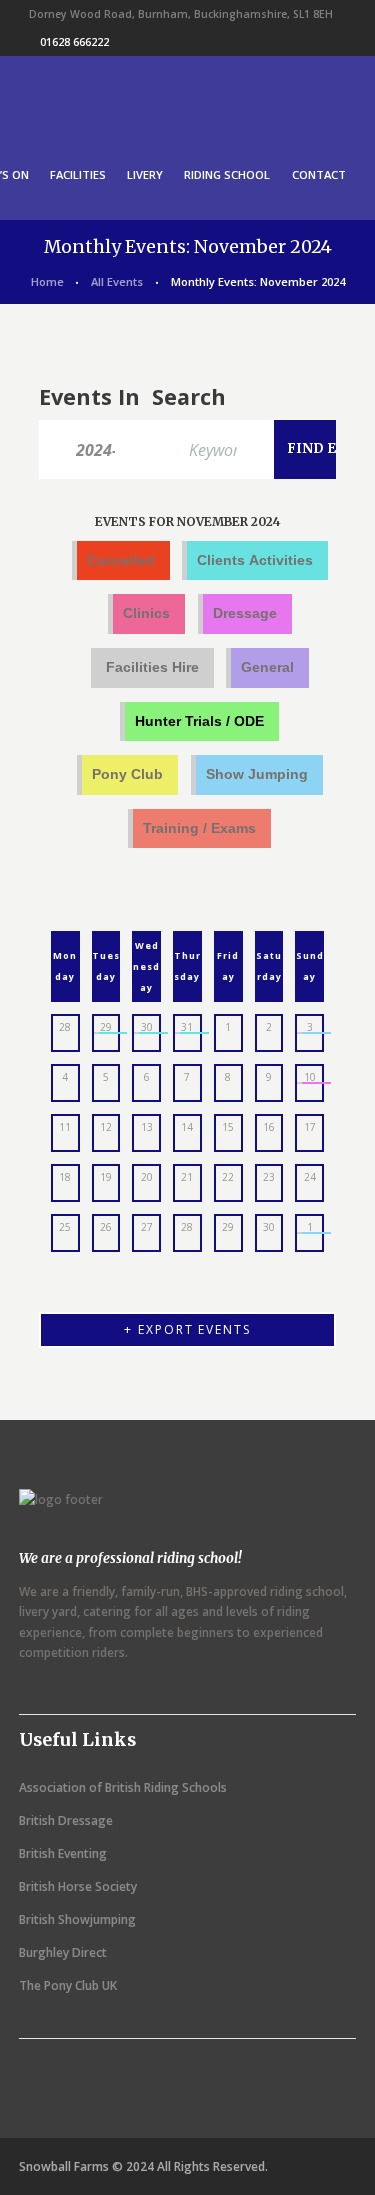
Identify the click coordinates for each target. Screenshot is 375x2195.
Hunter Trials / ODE (199, 721)
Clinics (146, 613)
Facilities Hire (152, 667)
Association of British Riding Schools (123, 1787)
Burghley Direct (63, 1952)
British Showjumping (77, 1919)
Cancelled (121, 560)
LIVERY (145, 174)
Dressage (245, 613)
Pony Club (127, 774)
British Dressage (66, 1820)
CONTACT (319, 174)
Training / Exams (199, 828)
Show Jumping (257, 774)
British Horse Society (78, 1886)
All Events (117, 281)
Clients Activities (255, 560)
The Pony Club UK (68, 1985)
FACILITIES (78, 174)
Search (189, 396)
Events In (89, 396)
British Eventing (63, 1853)
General (267, 667)
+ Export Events (187, 1329)
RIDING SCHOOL (227, 174)
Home (47, 281)
